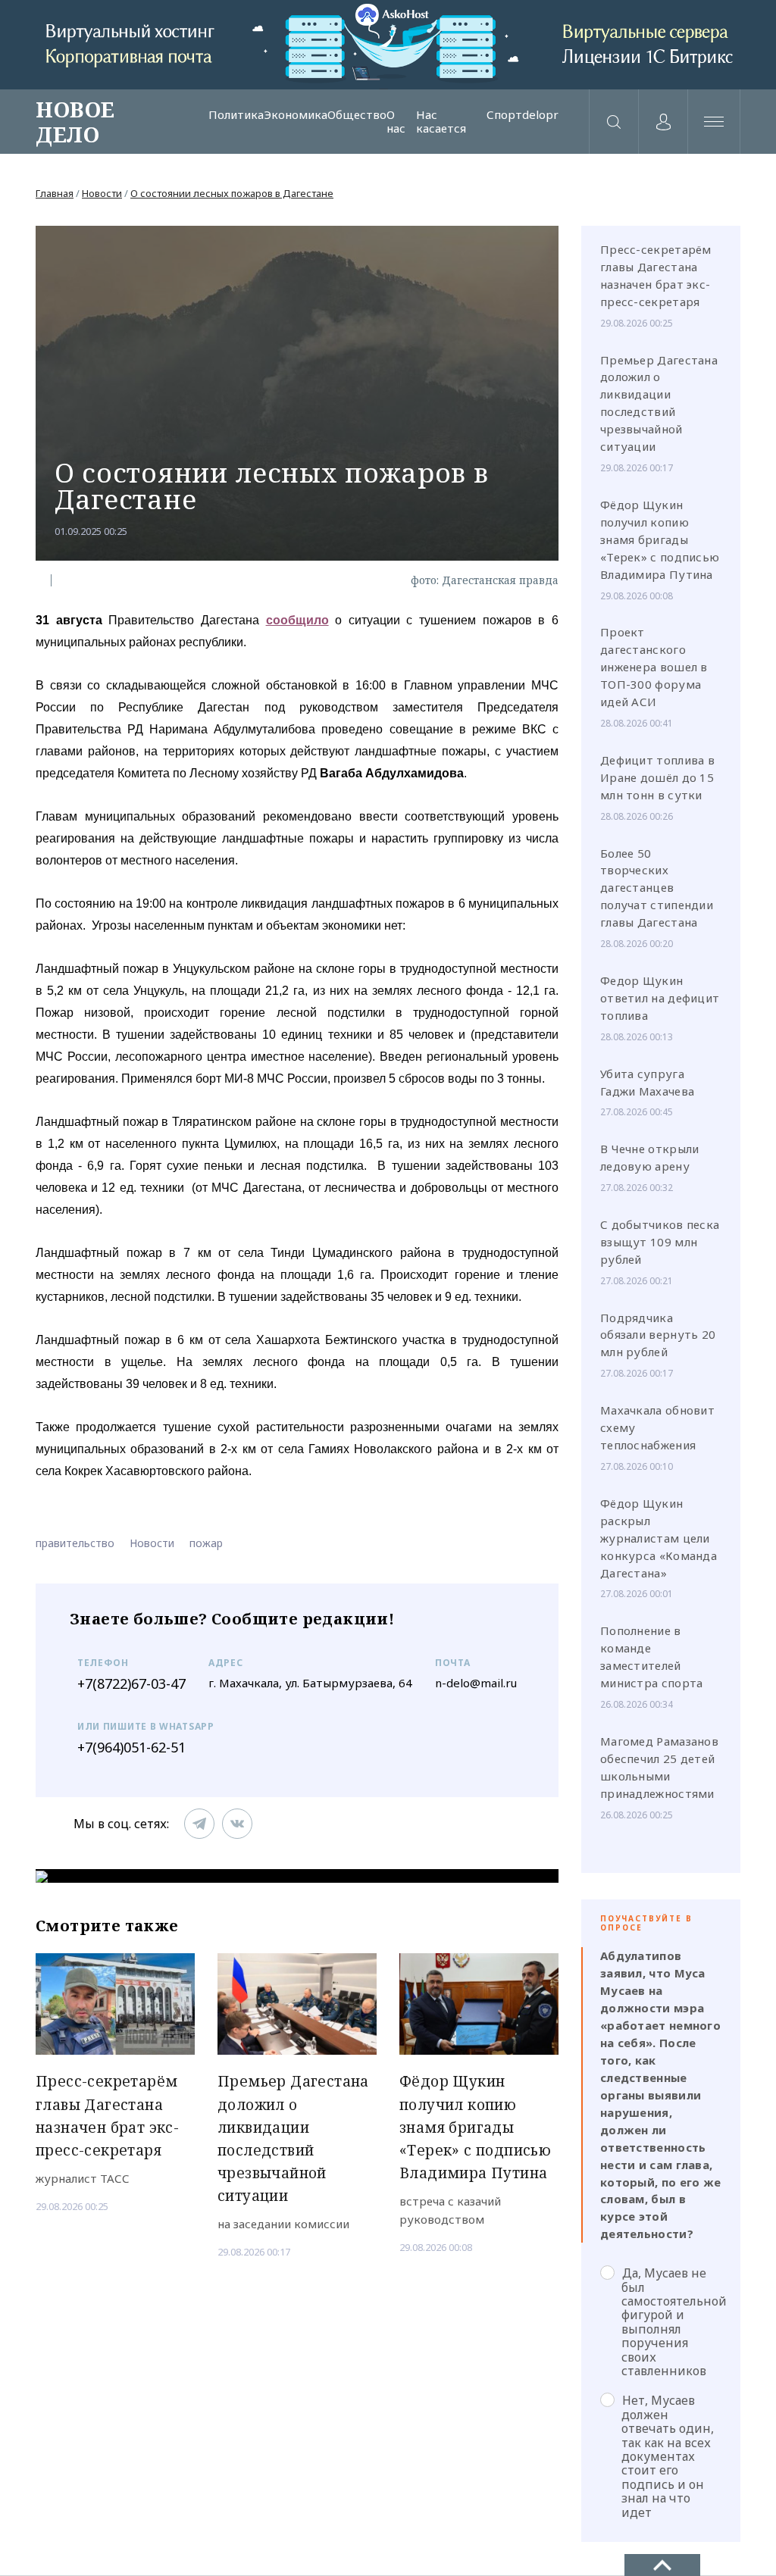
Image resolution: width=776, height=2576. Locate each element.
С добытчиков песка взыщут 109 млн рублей (660, 1242)
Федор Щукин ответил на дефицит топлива (660, 998)
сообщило (297, 620)
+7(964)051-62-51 (131, 1747)
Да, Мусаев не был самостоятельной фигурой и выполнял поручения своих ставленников (671, 2321)
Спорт (504, 115)
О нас (396, 122)
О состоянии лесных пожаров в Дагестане (232, 193)
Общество (357, 115)
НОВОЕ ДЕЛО (75, 121)
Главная (55, 193)
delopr (540, 115)
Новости (102, 193)
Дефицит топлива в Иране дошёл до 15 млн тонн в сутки (657, 777)
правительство (75, 1543)
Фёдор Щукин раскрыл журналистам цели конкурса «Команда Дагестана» (659, 1538)
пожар (206, 1543)
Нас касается (441, 122)
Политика (236, 115)
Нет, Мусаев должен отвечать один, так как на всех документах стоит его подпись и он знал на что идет (668, 2456)
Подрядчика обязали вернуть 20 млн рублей (658, 1335)
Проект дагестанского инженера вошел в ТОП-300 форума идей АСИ (654, 667)
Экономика (296, 115)
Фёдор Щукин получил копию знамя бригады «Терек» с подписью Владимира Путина (660, 539)
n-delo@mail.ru (476, 1683)
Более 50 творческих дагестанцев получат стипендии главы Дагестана (657, 888)
